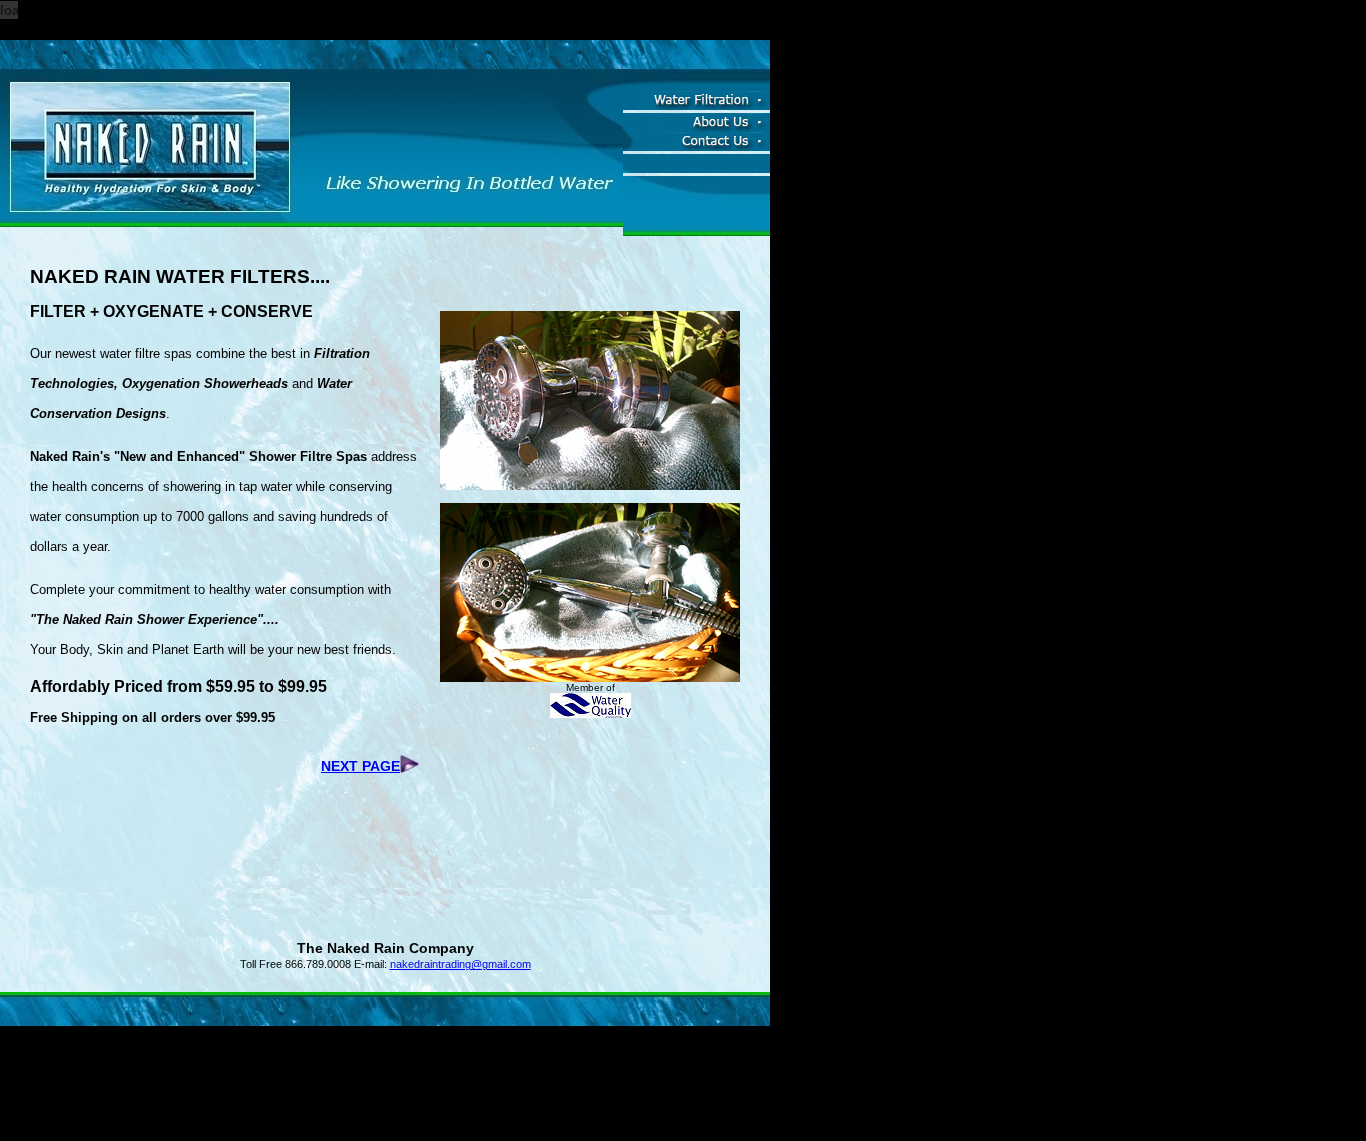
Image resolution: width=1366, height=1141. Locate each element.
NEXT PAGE (360, 766)
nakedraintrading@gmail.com (460, 964)
